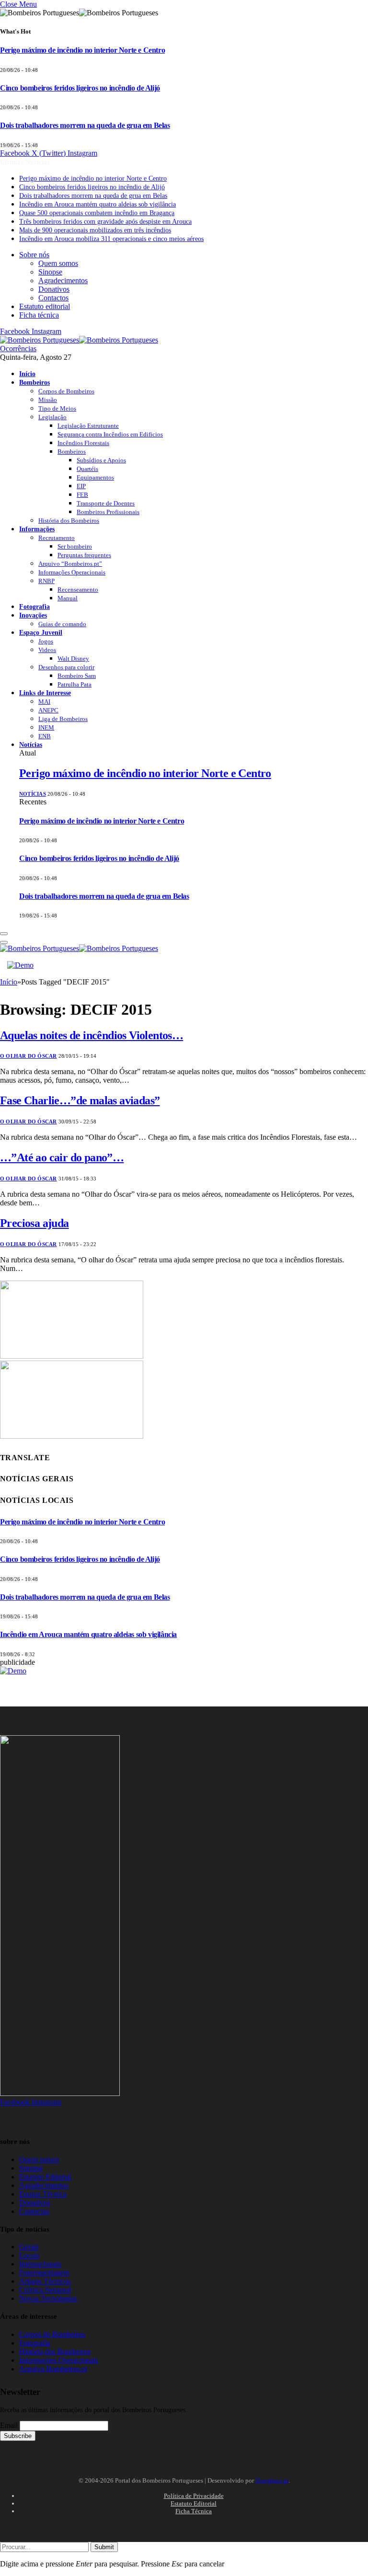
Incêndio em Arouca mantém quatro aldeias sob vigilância (98, 204)
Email (9, 2425)
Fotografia (34, 607)
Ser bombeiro (75, 546)
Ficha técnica (39, 315)
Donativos (54, 289)
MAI (44, 702)
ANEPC (48, 710)
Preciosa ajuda (34, 1223)
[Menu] (4, 934)
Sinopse (50, 272)
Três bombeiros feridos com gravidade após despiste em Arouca (105, 222)
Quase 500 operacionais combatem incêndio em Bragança (97, 213)
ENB (45, 736)
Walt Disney (73, 658)
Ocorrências (18, 349)
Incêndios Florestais (83, 443)
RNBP (46, 581)
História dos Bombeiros (69, 521)
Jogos (46, 641)
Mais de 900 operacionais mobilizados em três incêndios (95, 230)
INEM (46, 727)
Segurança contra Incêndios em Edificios (110, 434)
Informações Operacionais (72, 572)
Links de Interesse (45, 693)
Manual (68, 598)
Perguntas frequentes (84, 555)
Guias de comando (62, 624)
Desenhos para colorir (66, 667)
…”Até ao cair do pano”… (62, 1157)
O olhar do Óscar (29, 1056)
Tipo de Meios (57, 408)
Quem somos (58, 263)
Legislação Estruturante (88, 426)
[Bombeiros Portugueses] (79, 340)
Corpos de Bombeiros (66, 391)
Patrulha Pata (75, 684)
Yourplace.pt (272, 2480)
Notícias (31, 744)
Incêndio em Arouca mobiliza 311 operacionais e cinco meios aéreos (111, 239)
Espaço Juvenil (41, 632)
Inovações (33, 615)
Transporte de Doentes (106, 503)
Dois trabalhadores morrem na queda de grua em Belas (85, 125)
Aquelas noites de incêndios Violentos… (92, 1035)
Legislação (52, 417)
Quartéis (87, 469)
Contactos (53, 298)
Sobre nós (34, 255)
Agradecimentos (63, 280)
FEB (82, 495)
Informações (37, 529)
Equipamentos (95, 477)
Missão (48, 400)
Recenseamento (78, 590)
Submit (104, 2547)
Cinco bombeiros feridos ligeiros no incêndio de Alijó (80, 88)
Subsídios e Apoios (101, 460)
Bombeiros (34, 382)
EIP (81, 486)
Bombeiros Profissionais (108, 512)
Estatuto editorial (45, 306)
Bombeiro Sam (77, 676)
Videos (47, 650)
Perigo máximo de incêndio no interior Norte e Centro (82, 50)
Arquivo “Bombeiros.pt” (70, 564)
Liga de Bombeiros (63, 719)
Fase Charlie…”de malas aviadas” (80, 1100)
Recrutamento (57, 538)
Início (27, 374)
